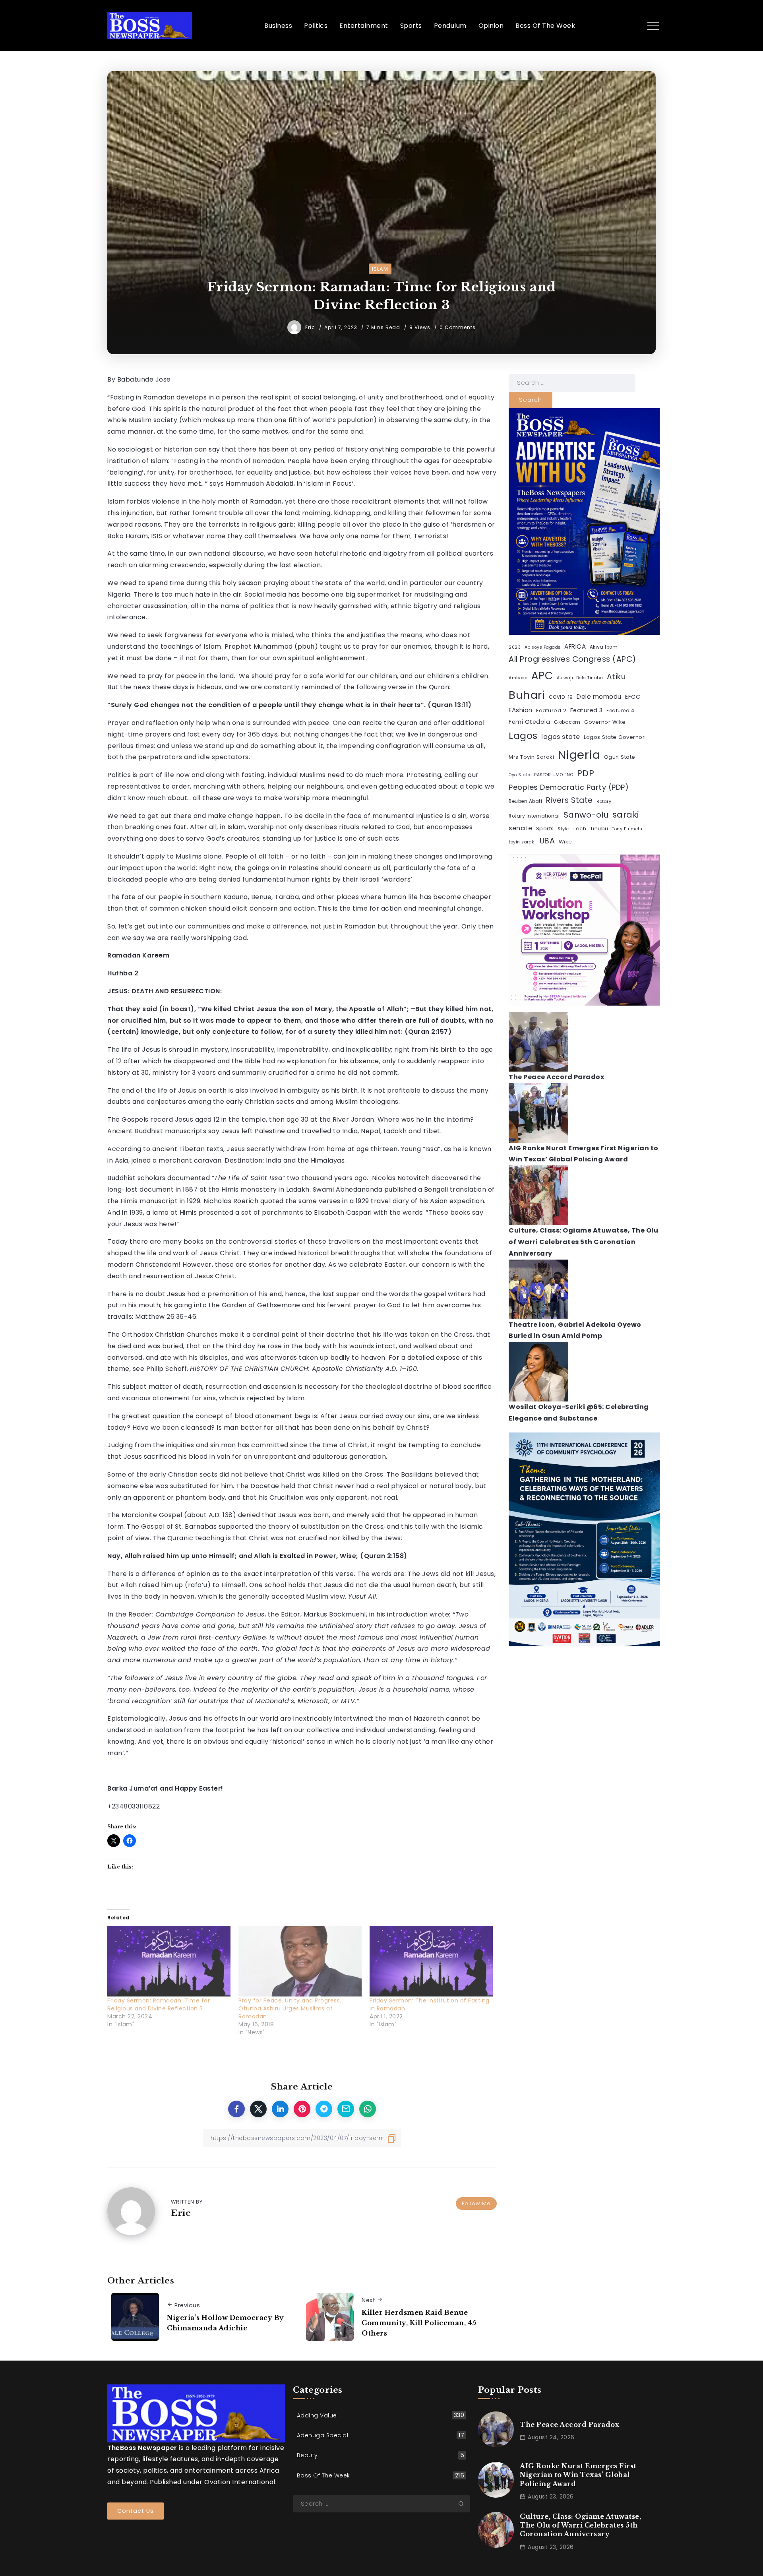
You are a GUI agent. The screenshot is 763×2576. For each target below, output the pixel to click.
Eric (311, 327)
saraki (626, 815)
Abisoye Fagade (543, 647)
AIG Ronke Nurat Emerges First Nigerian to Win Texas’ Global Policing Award (578, 2475)
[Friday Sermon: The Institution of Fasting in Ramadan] (431, 1961)
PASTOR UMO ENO (554, 775)
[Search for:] (572, 383)
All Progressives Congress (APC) (572, 659)
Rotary (604, 801)
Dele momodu (599, 697)
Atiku (616, 677)
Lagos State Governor (614, 737)
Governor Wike (605, 722)
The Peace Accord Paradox (556, 1077)
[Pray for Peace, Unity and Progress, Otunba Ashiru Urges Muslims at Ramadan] (300, 1961)
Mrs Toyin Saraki (531, 757)
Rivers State (569, 800)
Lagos (523, 736)
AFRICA (575, 646)
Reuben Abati (525, 801)
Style (563, 829)
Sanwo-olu (586, 815)
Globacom (567, 722)
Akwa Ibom (604, 647)
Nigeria (579, 755)
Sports (545, 829)
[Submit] (464, 2504)
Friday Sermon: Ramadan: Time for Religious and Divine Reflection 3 (159, 2004)
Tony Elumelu (627, 829)
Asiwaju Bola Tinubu (580, 678)
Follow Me (476, 2203)
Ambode (518, 678)
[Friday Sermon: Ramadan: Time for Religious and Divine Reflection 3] (169, 1961)
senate (520, 828)
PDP (586, 773)
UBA (547, 841)
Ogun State (620, 757)
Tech (579, 829)
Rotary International (534, 816)
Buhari (527, 695)
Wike (565, 842)
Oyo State (520, 775)
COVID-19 (561, 697)
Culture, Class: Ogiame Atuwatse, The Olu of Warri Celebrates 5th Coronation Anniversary (583, 1242)
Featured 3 (587, 710)
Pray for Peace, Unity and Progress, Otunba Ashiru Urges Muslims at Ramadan (290, 2008)
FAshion (521, 710)
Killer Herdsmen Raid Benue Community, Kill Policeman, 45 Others (419, 2323)
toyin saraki (522, 842)
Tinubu (599, 829)
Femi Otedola (529, 722)
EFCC (633, 697)
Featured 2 (551, 710)
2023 (515, 647)
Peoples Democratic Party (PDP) (569, 787)
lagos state (561, 737)
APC (542, 676)
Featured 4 (620, 711)
